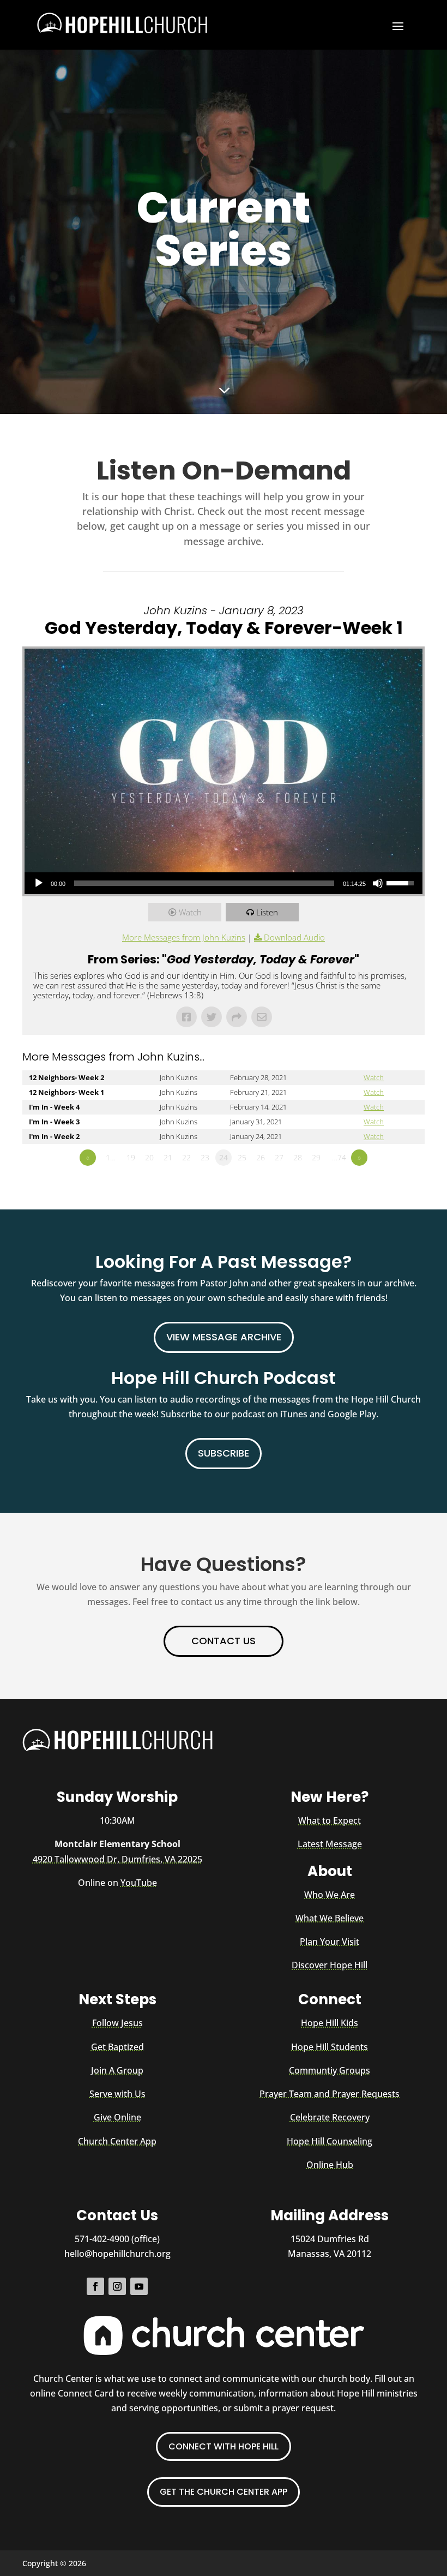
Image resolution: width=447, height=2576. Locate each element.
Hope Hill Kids (330, 2023)
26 (261, 1157)
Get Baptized (117, 2047)
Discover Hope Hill (330, 1965)
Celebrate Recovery (330, 2117)
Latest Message (330, 1844)
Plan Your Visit (330, 1942)
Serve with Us (117, 2094)
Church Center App (117, 2141)
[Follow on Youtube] (139, 2286)
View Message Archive (224, 1337)
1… (111, 1157)
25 (242, 1157)
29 (316, 1157)
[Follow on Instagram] (117, 2286)
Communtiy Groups (330, 2070)
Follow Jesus (117, 2023)
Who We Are (330, 1895)
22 (186, 1157)
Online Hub (330, 2165)
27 (279, 1157)
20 (149, 1157)
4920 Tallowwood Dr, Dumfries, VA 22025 (117, 1859)
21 (168, 1157)
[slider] (402, 882)
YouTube (139, 1883)
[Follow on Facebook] (95, 2286)
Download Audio (294, 937)
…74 (339, 1157)
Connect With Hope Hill (224, 2446)
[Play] (39, 883)
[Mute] (378, 883)
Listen (267, 912)
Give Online (117, 2117)
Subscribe (224, 1453)
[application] (224, 883)
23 (205, 1157)
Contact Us (224, 1641)
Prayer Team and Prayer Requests (330, 2094)
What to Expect (330, 1820)
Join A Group (117, 2070)
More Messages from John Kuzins (184, 937)
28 (298, 1157)
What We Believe (330, 1918)
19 (131, 1157)
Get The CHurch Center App (224, 2492)
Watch (190, 912)
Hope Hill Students (330, 2047)
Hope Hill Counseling (330, 2141)
